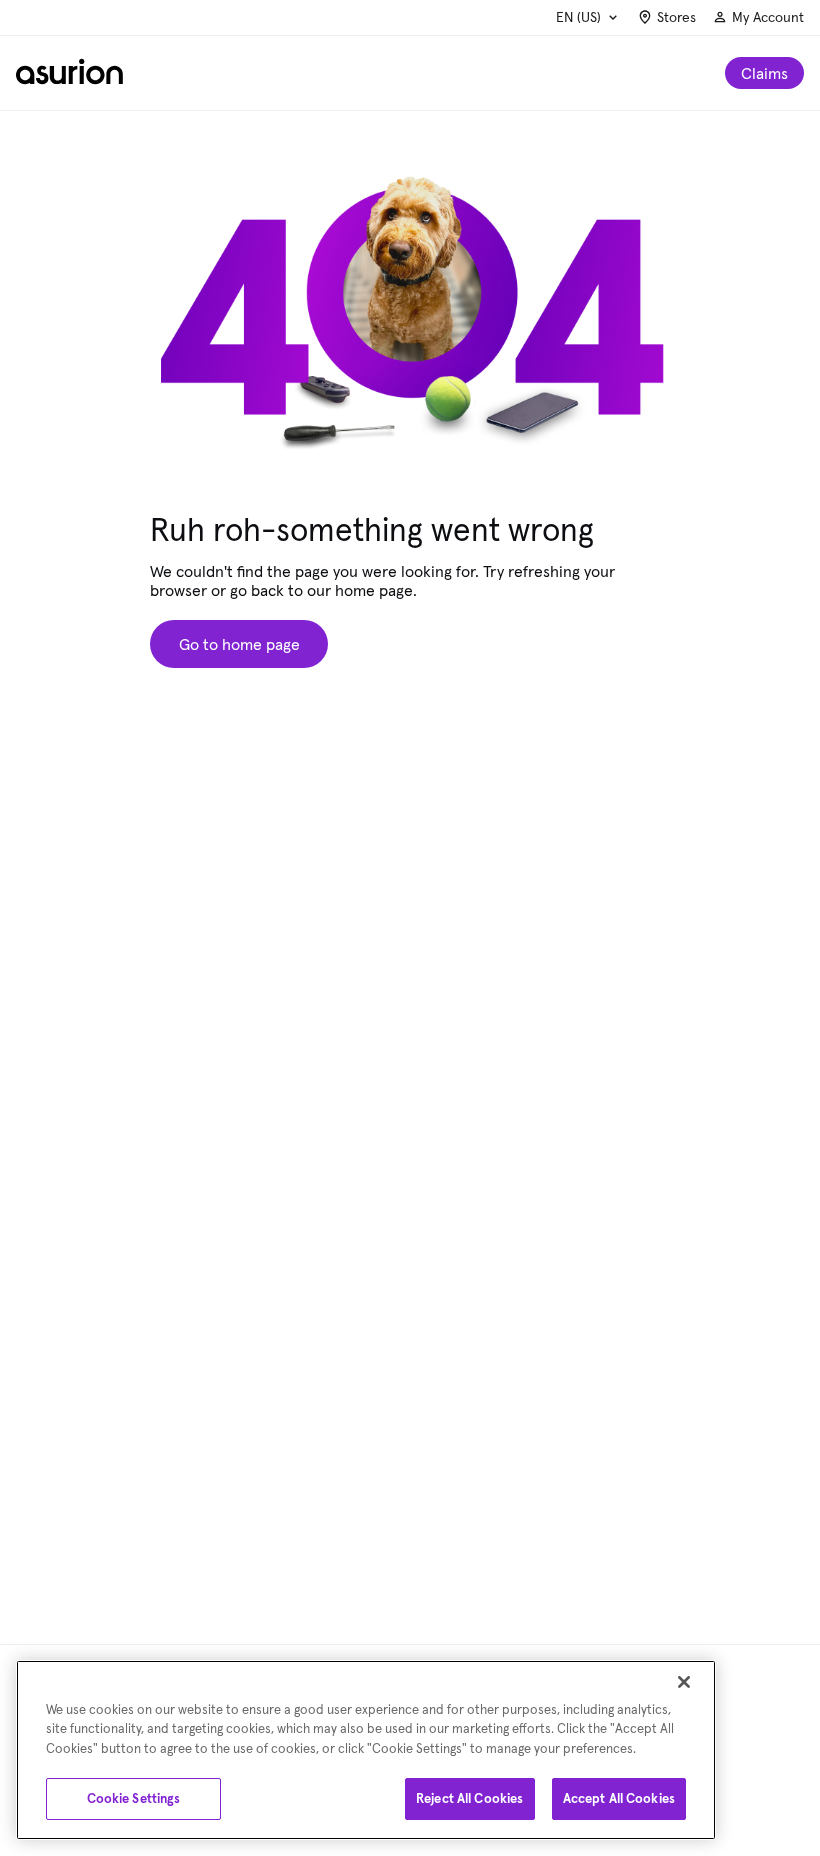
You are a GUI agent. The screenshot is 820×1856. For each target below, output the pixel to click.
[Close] (684, 1682)
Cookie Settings (134, 1798)
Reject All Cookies (469, 1798)
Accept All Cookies (619, 1798)
